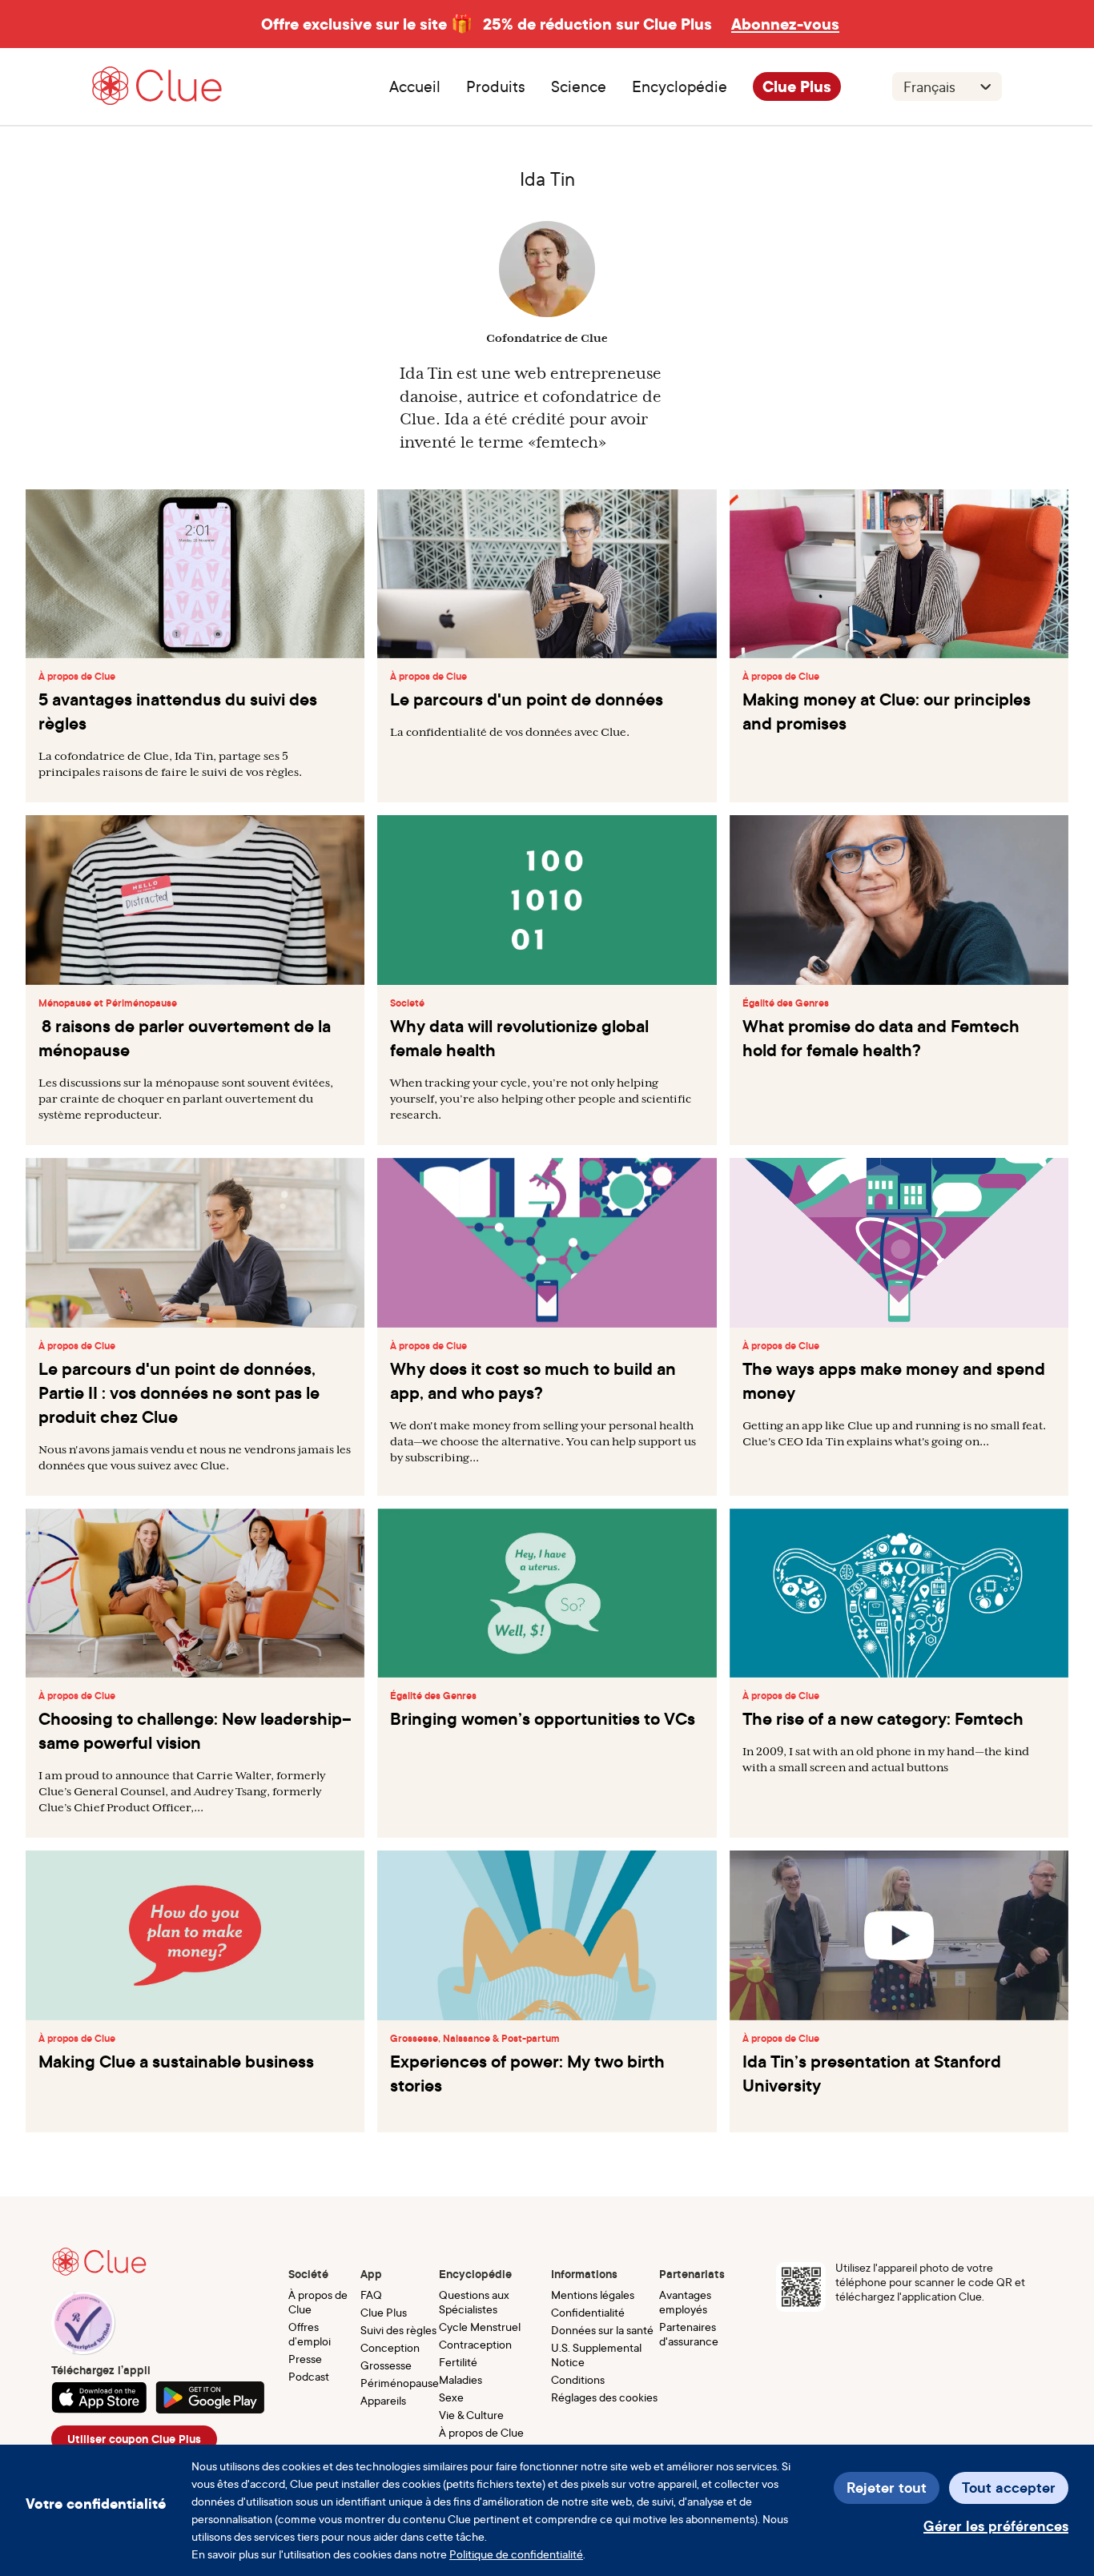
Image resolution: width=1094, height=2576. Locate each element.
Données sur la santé (602, 2330)
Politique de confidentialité (516, 2554)
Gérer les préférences (996, 2526)
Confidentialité (588, 2312)
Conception (390, 2347)
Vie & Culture (471, 2415)
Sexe (451, 2397)
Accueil (415, 86)
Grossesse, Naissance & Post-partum (475, 2039)
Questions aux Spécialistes (474, 2302)
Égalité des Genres (786, 1003)
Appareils (383, 2400)
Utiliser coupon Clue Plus (134, 2439)
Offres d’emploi (310, 2334)
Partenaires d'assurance (689, 2334)
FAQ (371, 2295)
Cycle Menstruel (480, 2327)
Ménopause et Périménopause (108, 1003)
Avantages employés (685, 2302)
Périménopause (400, 2383)
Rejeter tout (887, 2488)
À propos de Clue (77, 677)
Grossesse (386, 2365)
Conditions (578, 2379)
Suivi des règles (398, 2330)
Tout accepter (1009, 2488)
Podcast (309, 2376)
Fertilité (458, 2362)
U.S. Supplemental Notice (596, 2355)
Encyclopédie (680, 86)
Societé (407, 1003)
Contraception (475, 2344)
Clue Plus (797, 86)
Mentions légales (593, 2295)
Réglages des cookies (604, 2397)
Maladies (461, 2379)
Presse (305, 2359)
